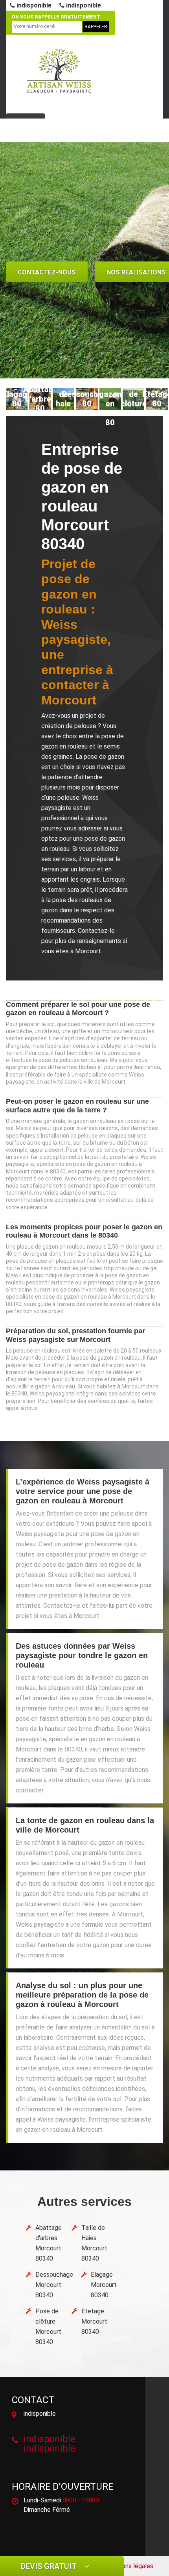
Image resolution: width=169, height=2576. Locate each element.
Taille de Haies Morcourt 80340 (94, 2243)
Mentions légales (130, 2566)
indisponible (33, 5)
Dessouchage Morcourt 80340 (54, 2285)
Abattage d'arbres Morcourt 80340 (49, 2243)
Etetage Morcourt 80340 (94, 2321)
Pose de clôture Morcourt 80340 (48, 2327)
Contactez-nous (47, 272)
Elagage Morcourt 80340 (104, 2285)
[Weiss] (59, 71)
